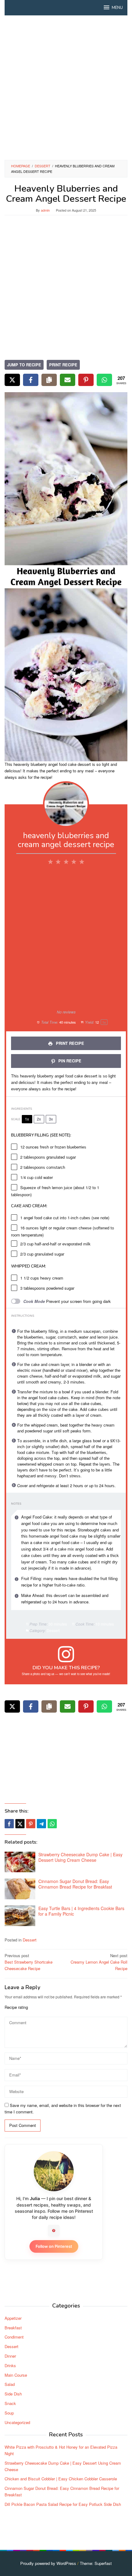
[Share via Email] (68, 380)
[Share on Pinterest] (86, 380)
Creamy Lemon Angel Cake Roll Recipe (99, 1962)
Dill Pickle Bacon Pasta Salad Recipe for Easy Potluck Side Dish (63, 2504)
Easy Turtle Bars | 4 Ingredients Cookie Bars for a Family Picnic (81, 1911)
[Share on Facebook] (31, 380)
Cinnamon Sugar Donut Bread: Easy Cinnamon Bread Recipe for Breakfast (75, 1884)
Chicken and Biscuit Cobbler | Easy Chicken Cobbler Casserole (61, 2479)
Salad (10, 2384)
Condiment (14, 2337)
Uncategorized (17, 2422)
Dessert (30, 1940)
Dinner (10, 2356)
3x (51, 1119)
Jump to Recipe (24, 365)
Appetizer (13, 2318)
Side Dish (13, 2394)
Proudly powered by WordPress (48, 2563)
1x (27, 1119)
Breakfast (13, 2328)
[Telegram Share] (41, 1824)
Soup (9, 2413)
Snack (10, 2403)
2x (39, 1119)
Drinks (10, 2365)
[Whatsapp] (52, 1824)
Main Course (16, 2375)
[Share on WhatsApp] (104, 380)
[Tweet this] (20, 1824)
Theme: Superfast (96, 2563)
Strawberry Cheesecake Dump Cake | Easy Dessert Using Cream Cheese (80, 1857)
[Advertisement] (66, 88)
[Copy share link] (49, 380)
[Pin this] (31, 1824)
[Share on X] (12, 380)
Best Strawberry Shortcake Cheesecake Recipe (29, 1962)
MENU (117, 8)
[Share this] (9, 1824)
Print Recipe (63, 365)
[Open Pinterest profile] (54, 2231)
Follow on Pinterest (54, 2246)
